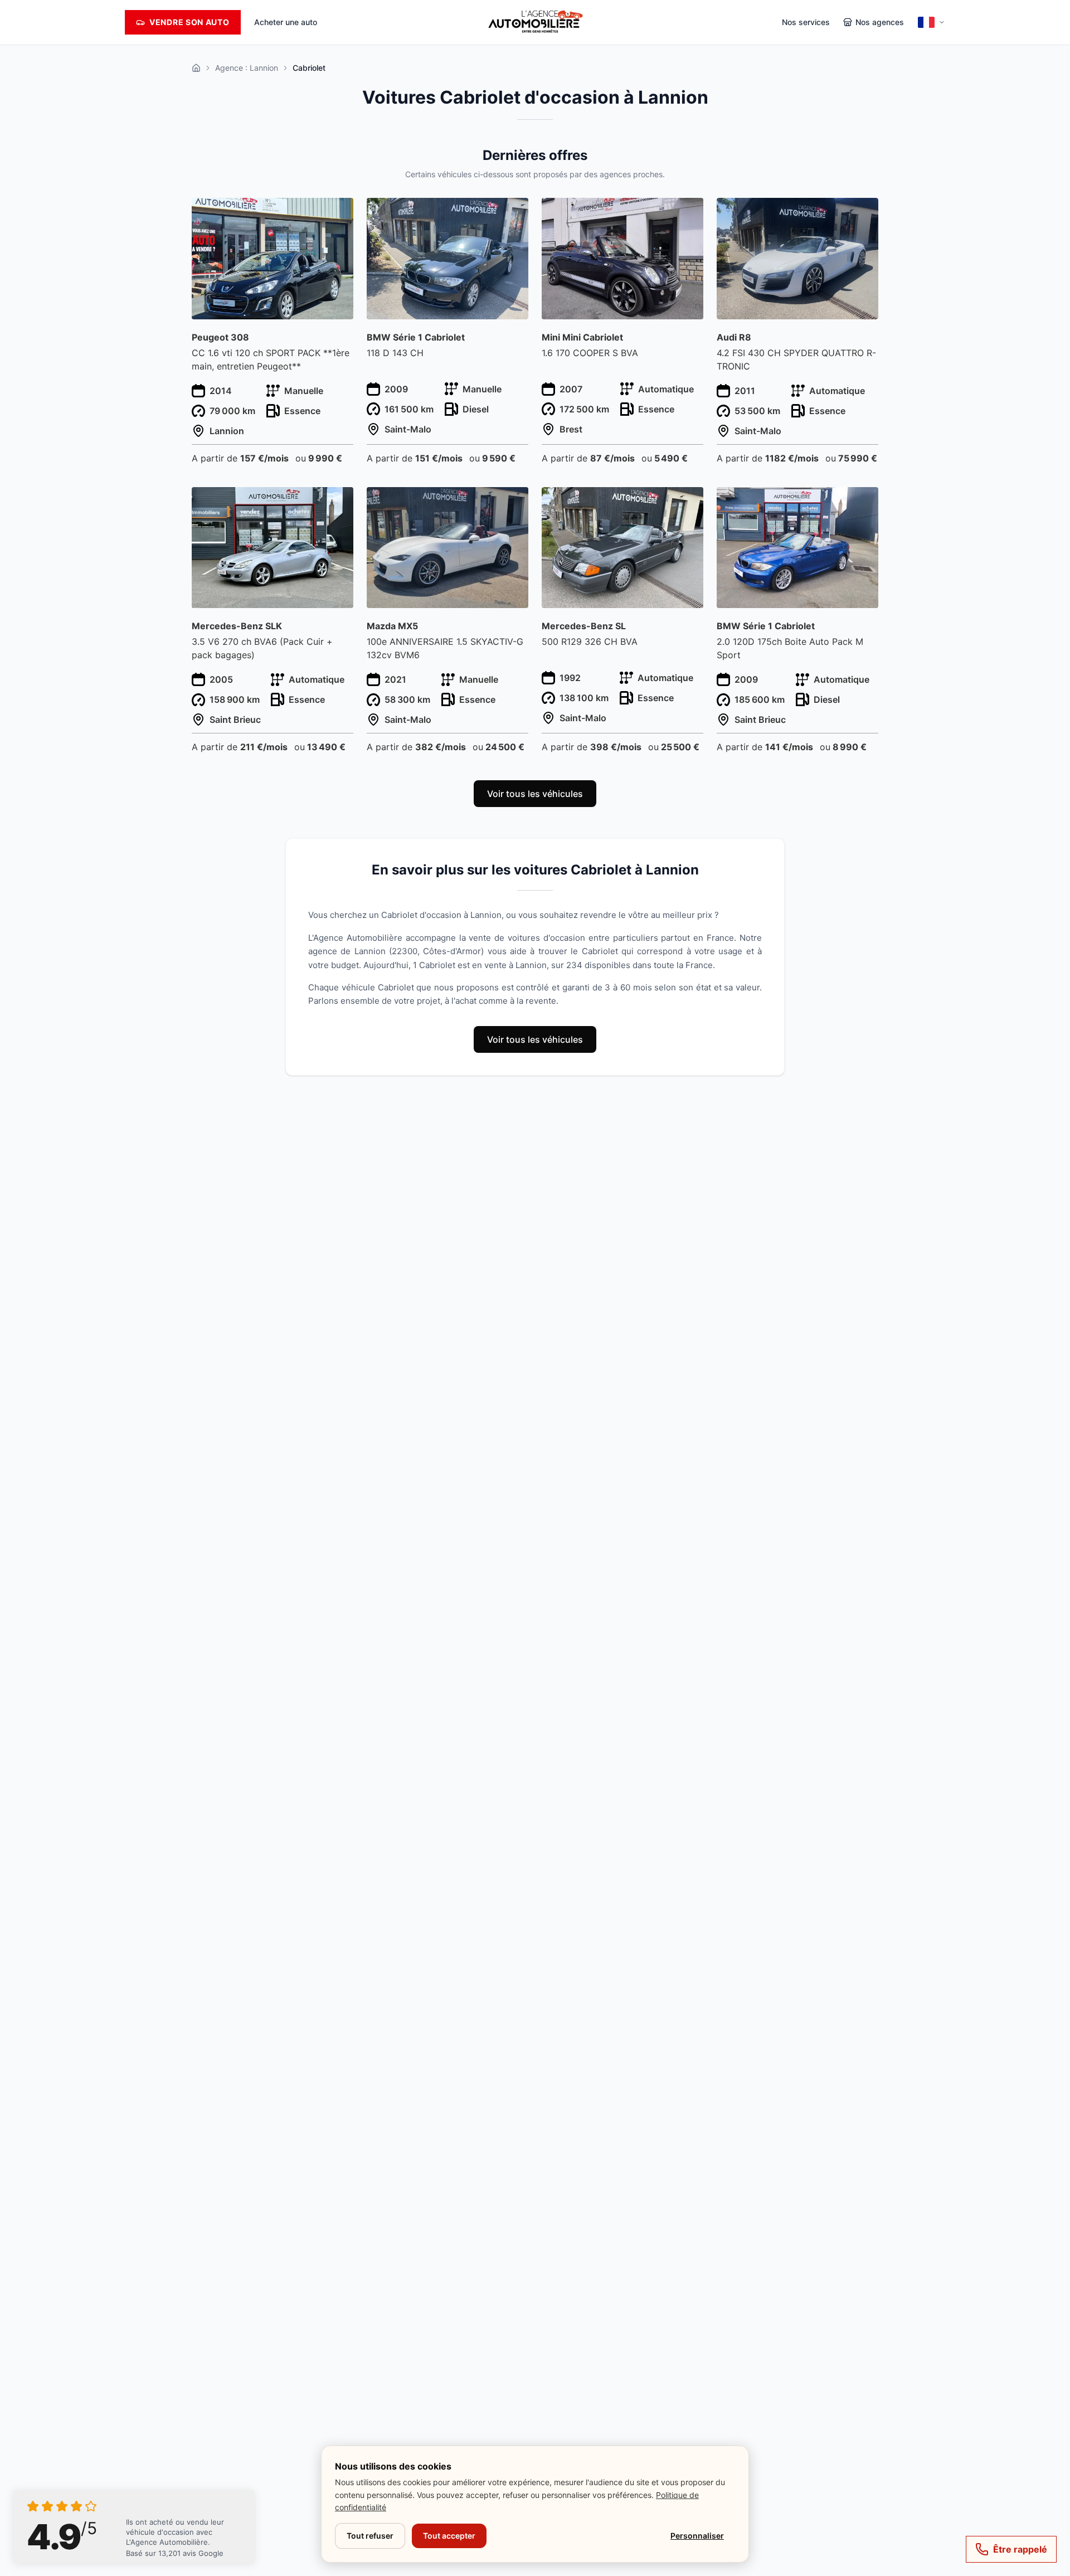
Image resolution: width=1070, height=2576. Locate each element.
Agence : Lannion (247, 68)
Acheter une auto (286, 22)
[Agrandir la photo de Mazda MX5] (514, 502)
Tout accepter (449, 2536)
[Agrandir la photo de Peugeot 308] (339, 213)
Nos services (806, 22)
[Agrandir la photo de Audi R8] (864, 213)
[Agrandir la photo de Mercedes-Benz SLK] (339, 502)
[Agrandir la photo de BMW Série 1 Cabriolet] (514, 213)
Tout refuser (370, 2536)
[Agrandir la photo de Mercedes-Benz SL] (689, 502)
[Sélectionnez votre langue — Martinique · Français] (931, 22)
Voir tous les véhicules (535, 794)
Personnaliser (697, 2536)
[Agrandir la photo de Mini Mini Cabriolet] (689, 213)
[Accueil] (196, 68)
